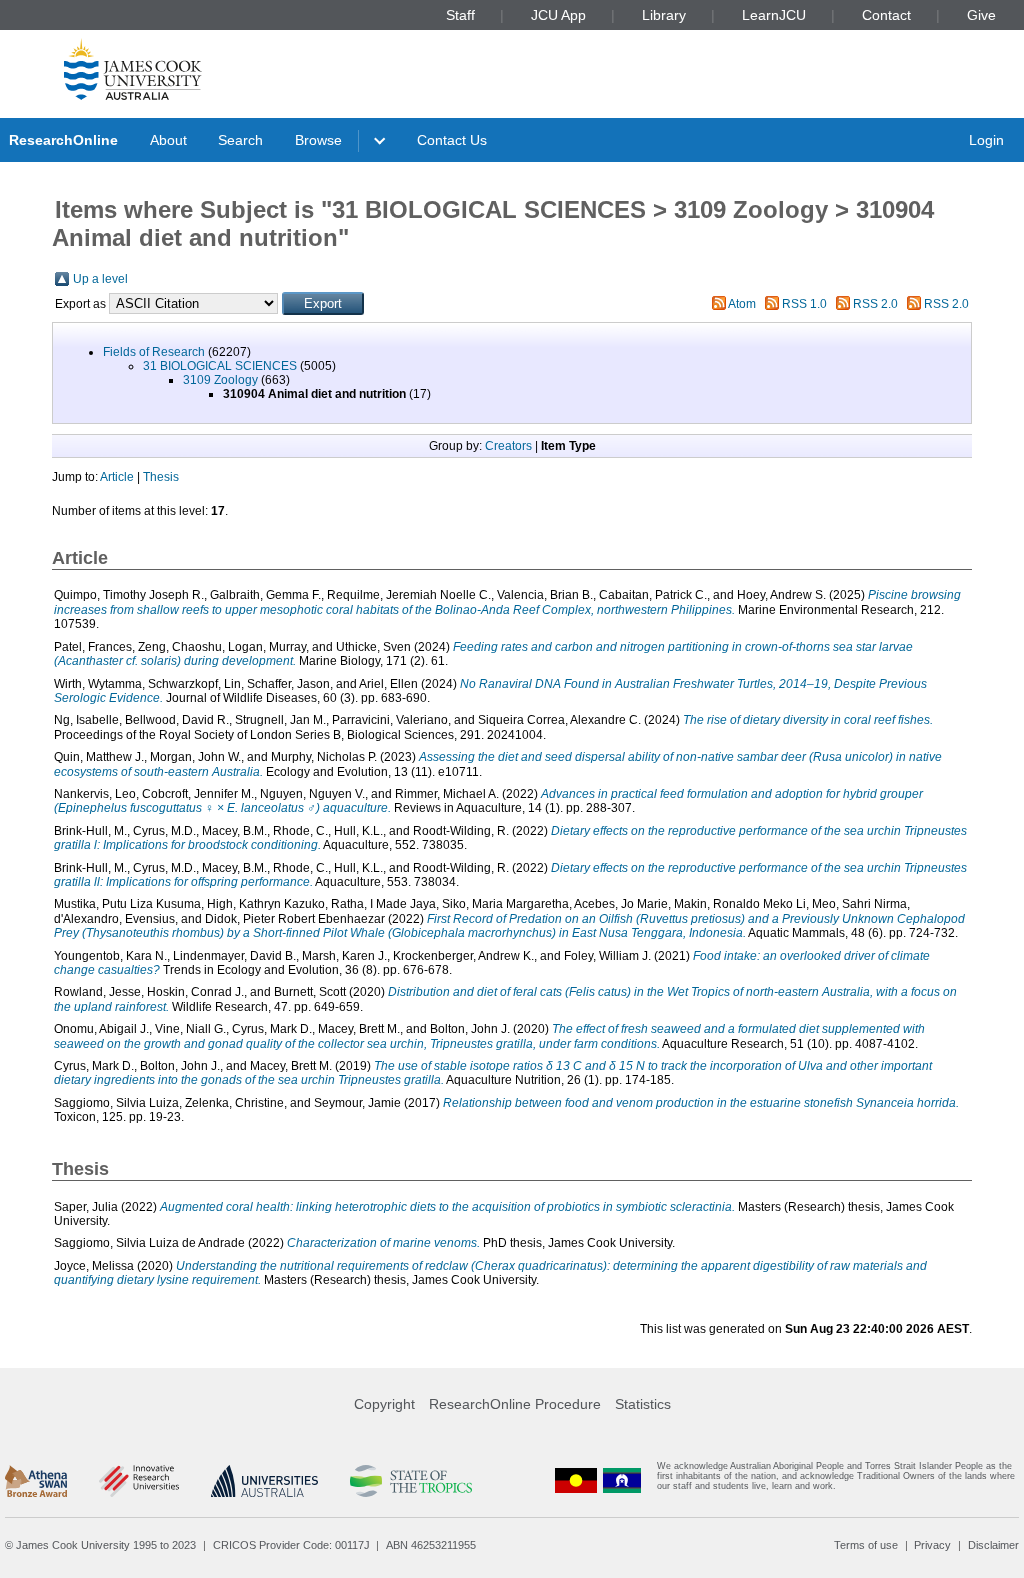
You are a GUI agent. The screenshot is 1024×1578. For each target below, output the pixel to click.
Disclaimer (993, 1545)
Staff (460, 15)
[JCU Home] (133, 69)
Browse (318, 140)
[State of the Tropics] (411, 1481)
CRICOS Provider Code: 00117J (291, 1545)
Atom (742, 304)
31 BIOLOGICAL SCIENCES (220, 366)
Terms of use (866, 1545)
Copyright (384, 1404)
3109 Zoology (220, 380)
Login (986, 140)
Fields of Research (154, 352)
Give (981, 15)
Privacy (932, 1545)
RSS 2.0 (875, 304)
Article (117, 477)
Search (240, 140)
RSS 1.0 (804, 304)
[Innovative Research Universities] (138, 1481)
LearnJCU (774, 15)
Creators (508, 446)
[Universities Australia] (264, 1481)
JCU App (558, 15)
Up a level (100, 279)
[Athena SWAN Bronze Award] (36, 1481)
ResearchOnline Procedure (515, 1404)
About (168, 140)
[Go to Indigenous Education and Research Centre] (576, 1480)
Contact (886, 15)
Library (664, 15)
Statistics (643, 1404)
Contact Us (452, 140)
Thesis (161, 477)
